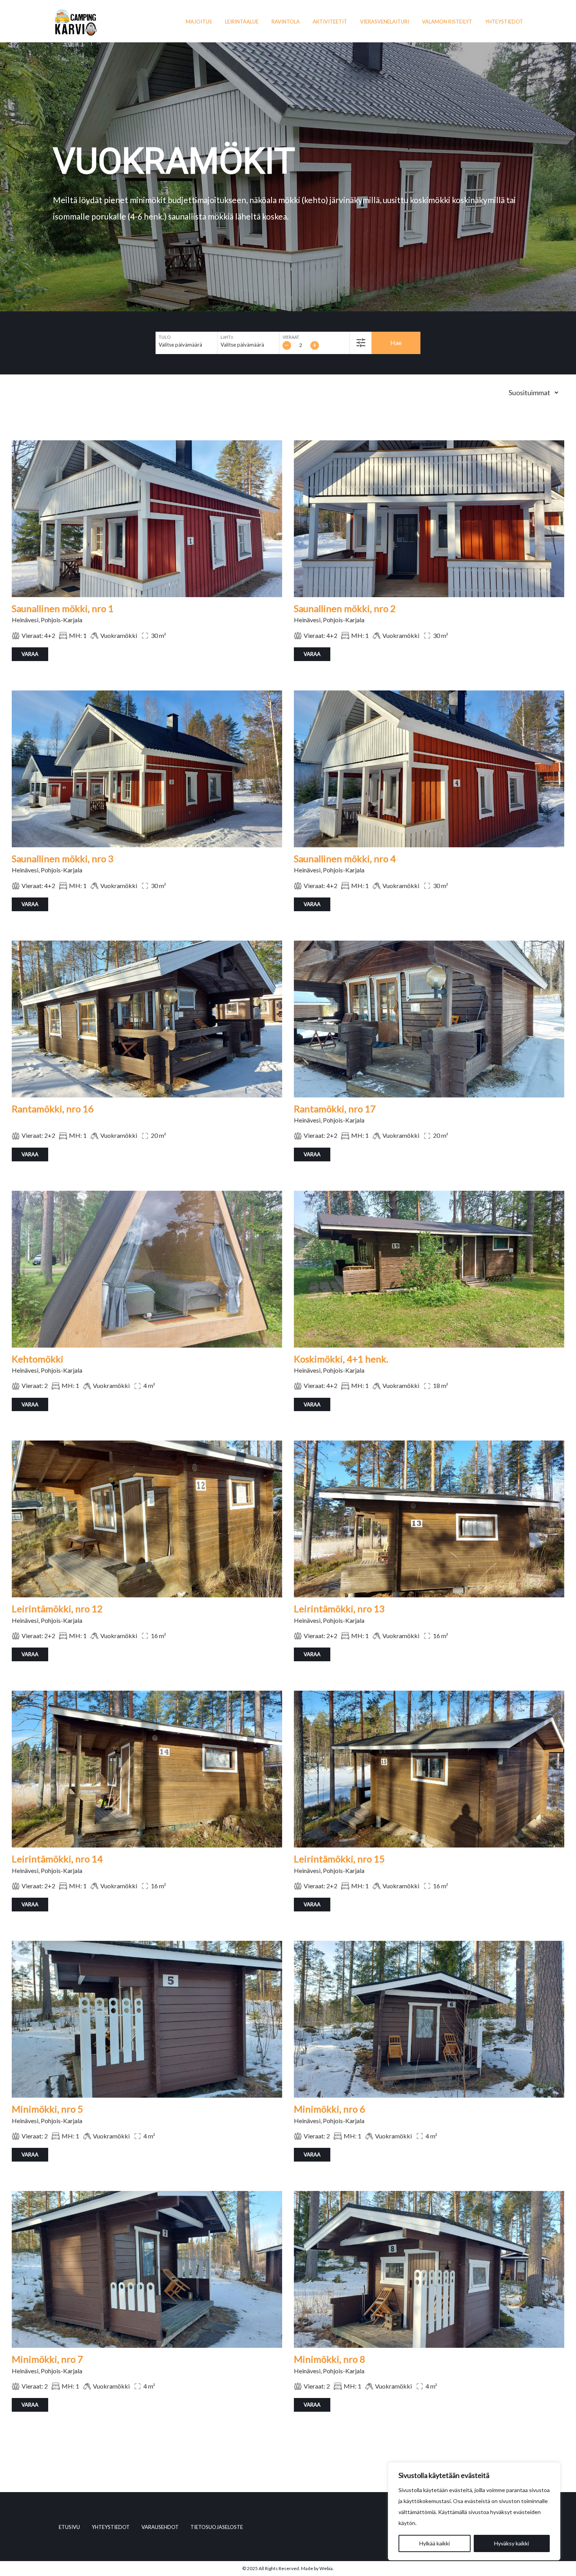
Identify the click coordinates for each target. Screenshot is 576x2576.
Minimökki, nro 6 (330, 2109)
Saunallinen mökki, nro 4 (345, 858)
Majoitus (199, 22)
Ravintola (286, 22)
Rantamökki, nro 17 (335, 1109)
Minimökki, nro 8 (330, 2359)
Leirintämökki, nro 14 (57, 1859)
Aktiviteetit (330, 22)
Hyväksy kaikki (512, 2543)
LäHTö (227, 337)
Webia (326, 2568)
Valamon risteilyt (447, 22)
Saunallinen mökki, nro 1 (63, 608)
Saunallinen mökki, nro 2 (345, 608)
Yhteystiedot (504, 22)
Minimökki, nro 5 (47, 2109)
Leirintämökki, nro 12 (57, 1609)
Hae (396, 342)
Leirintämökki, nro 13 (339, 1609)
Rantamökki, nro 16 (53, 1109)
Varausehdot (160, 2527)
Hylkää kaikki (435, 2543)
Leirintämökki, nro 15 (339, 1859)
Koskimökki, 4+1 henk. (341, 1359)
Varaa (30, 654)
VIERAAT (291, 337)
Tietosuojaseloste (217, 2527)
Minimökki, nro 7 (47, 2359)
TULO (165, 337)
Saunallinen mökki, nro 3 (63, 858)
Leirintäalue (242, 22)
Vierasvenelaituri (385, 22)
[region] (474, 2511)
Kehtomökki (38, 1359)
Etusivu (69, 2527)
